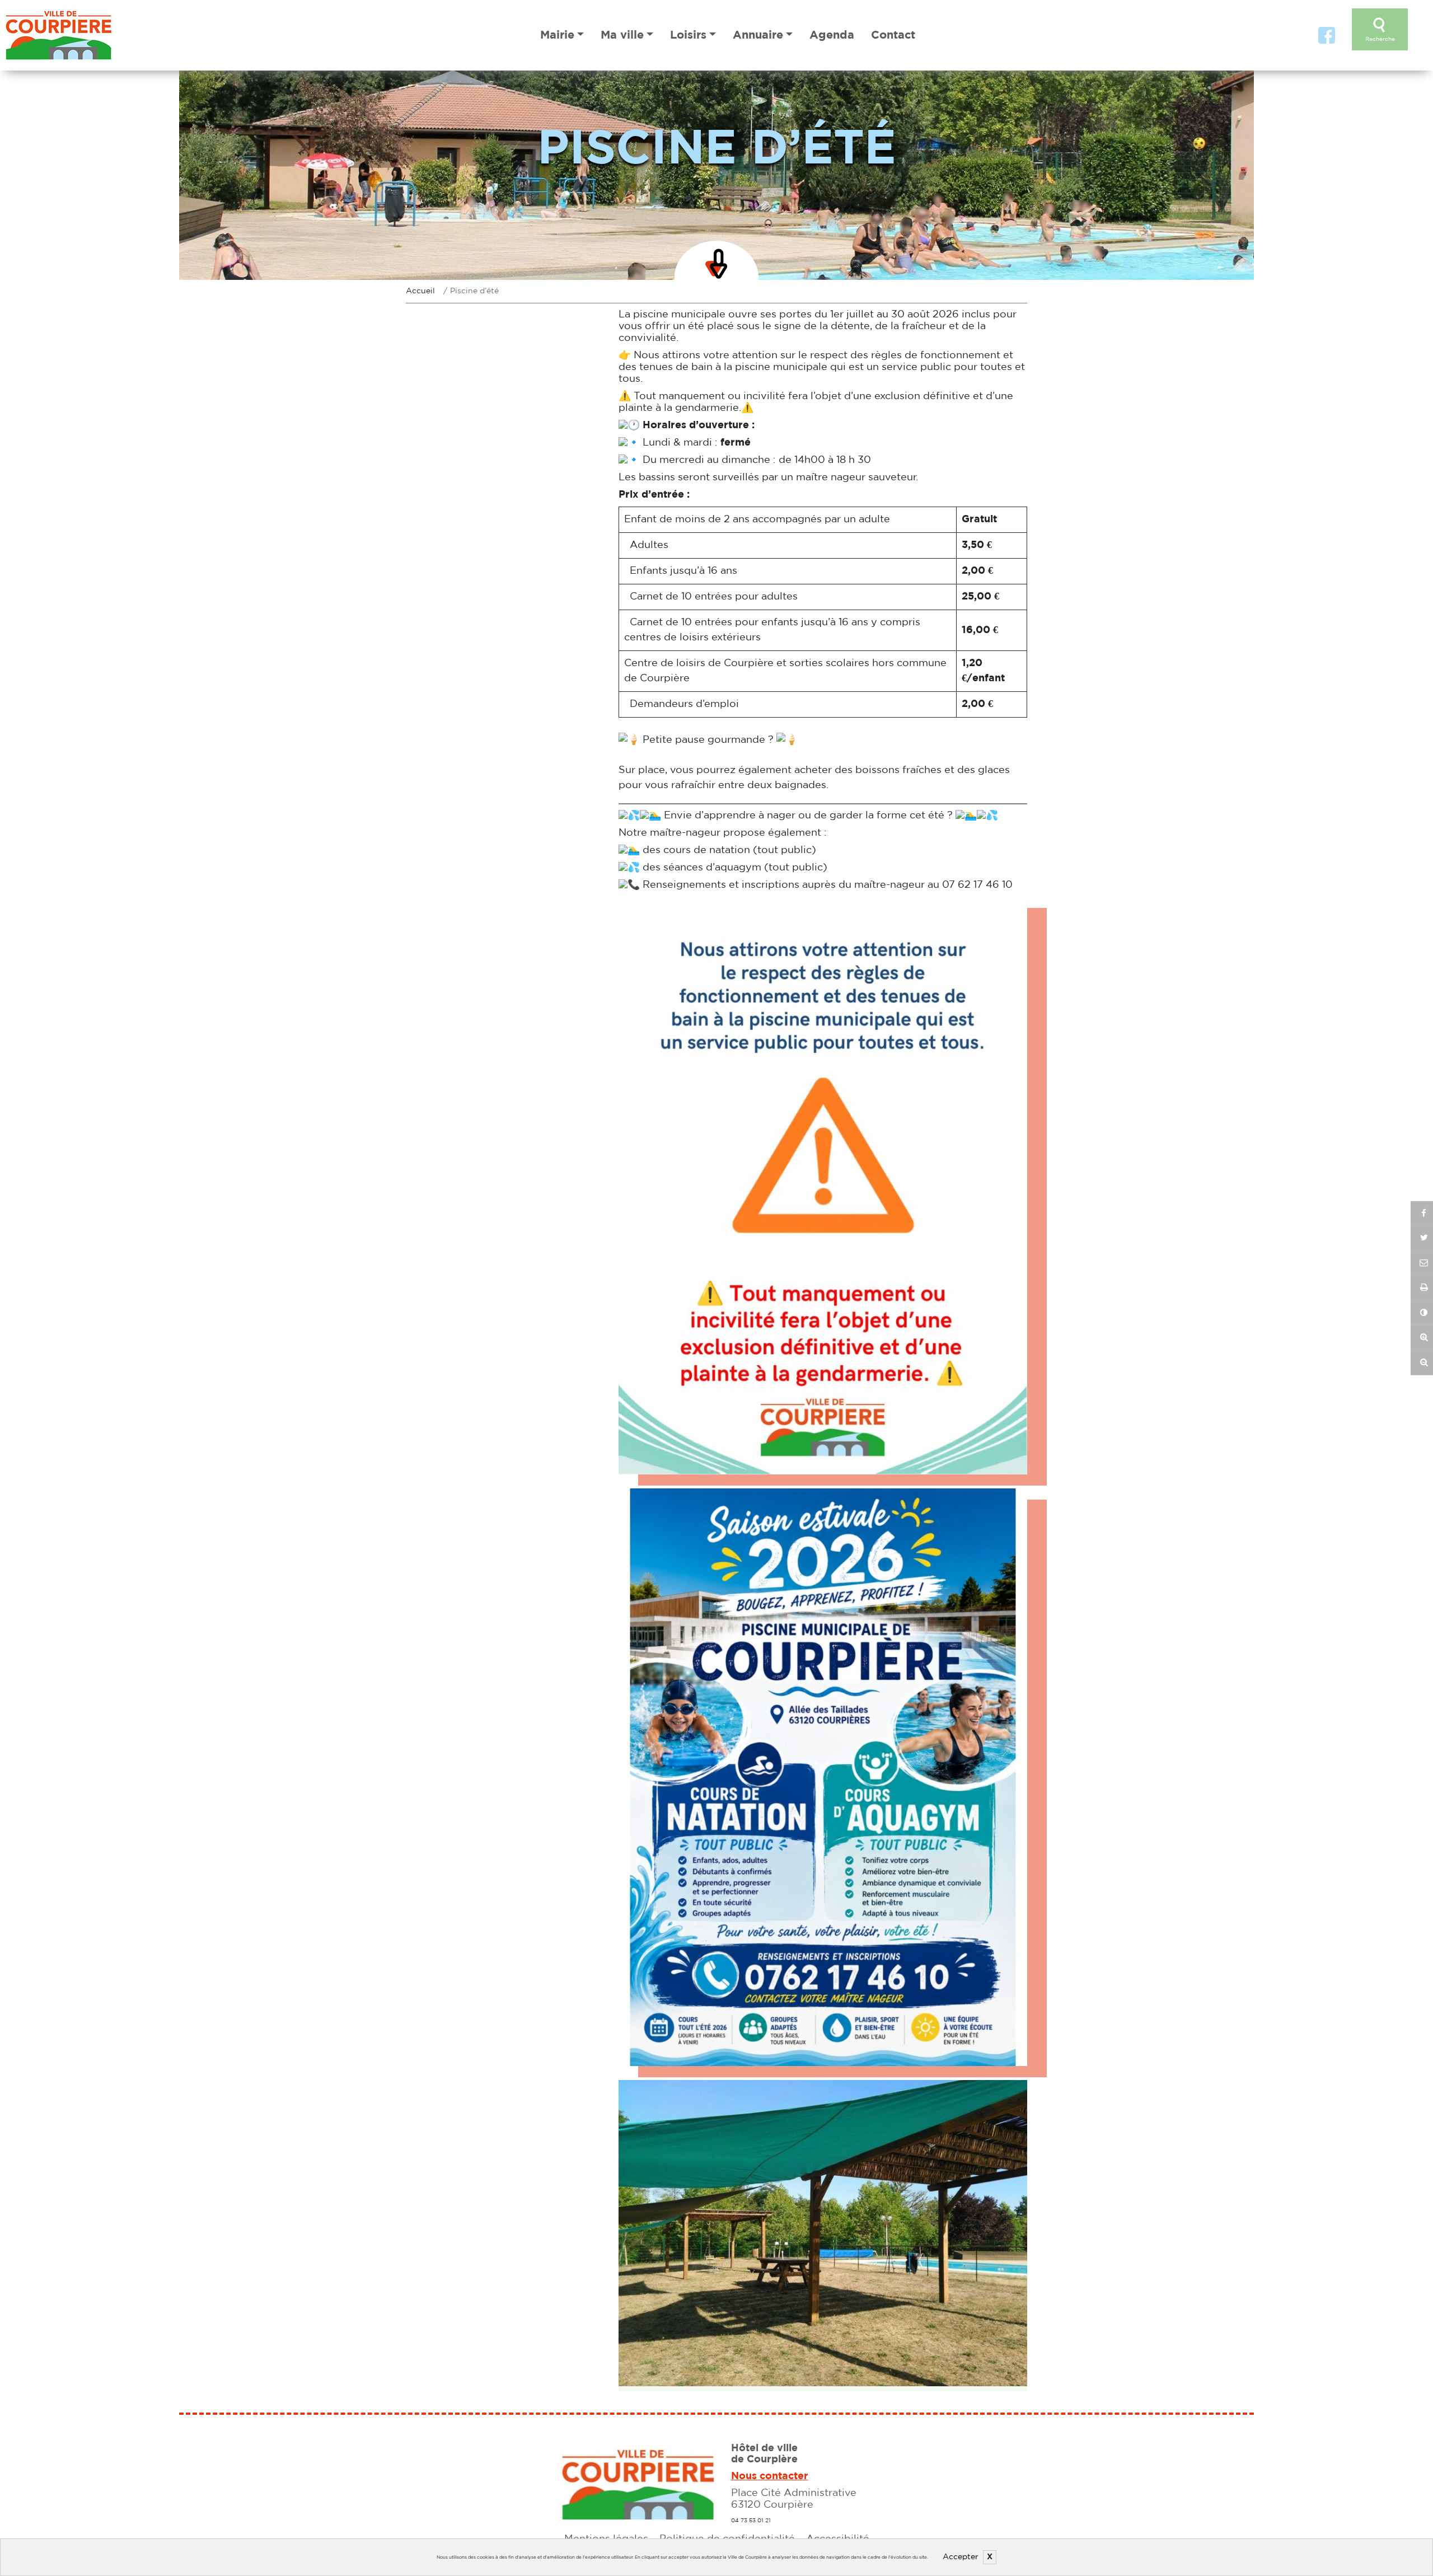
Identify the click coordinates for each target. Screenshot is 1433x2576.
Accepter (961, 2557)
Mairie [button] (557, 35)
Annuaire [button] (758, 35)
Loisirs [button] (688, 35)
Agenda (832, 35)
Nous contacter (770, 2476)
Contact (893, 35)
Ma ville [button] (622, 35)
